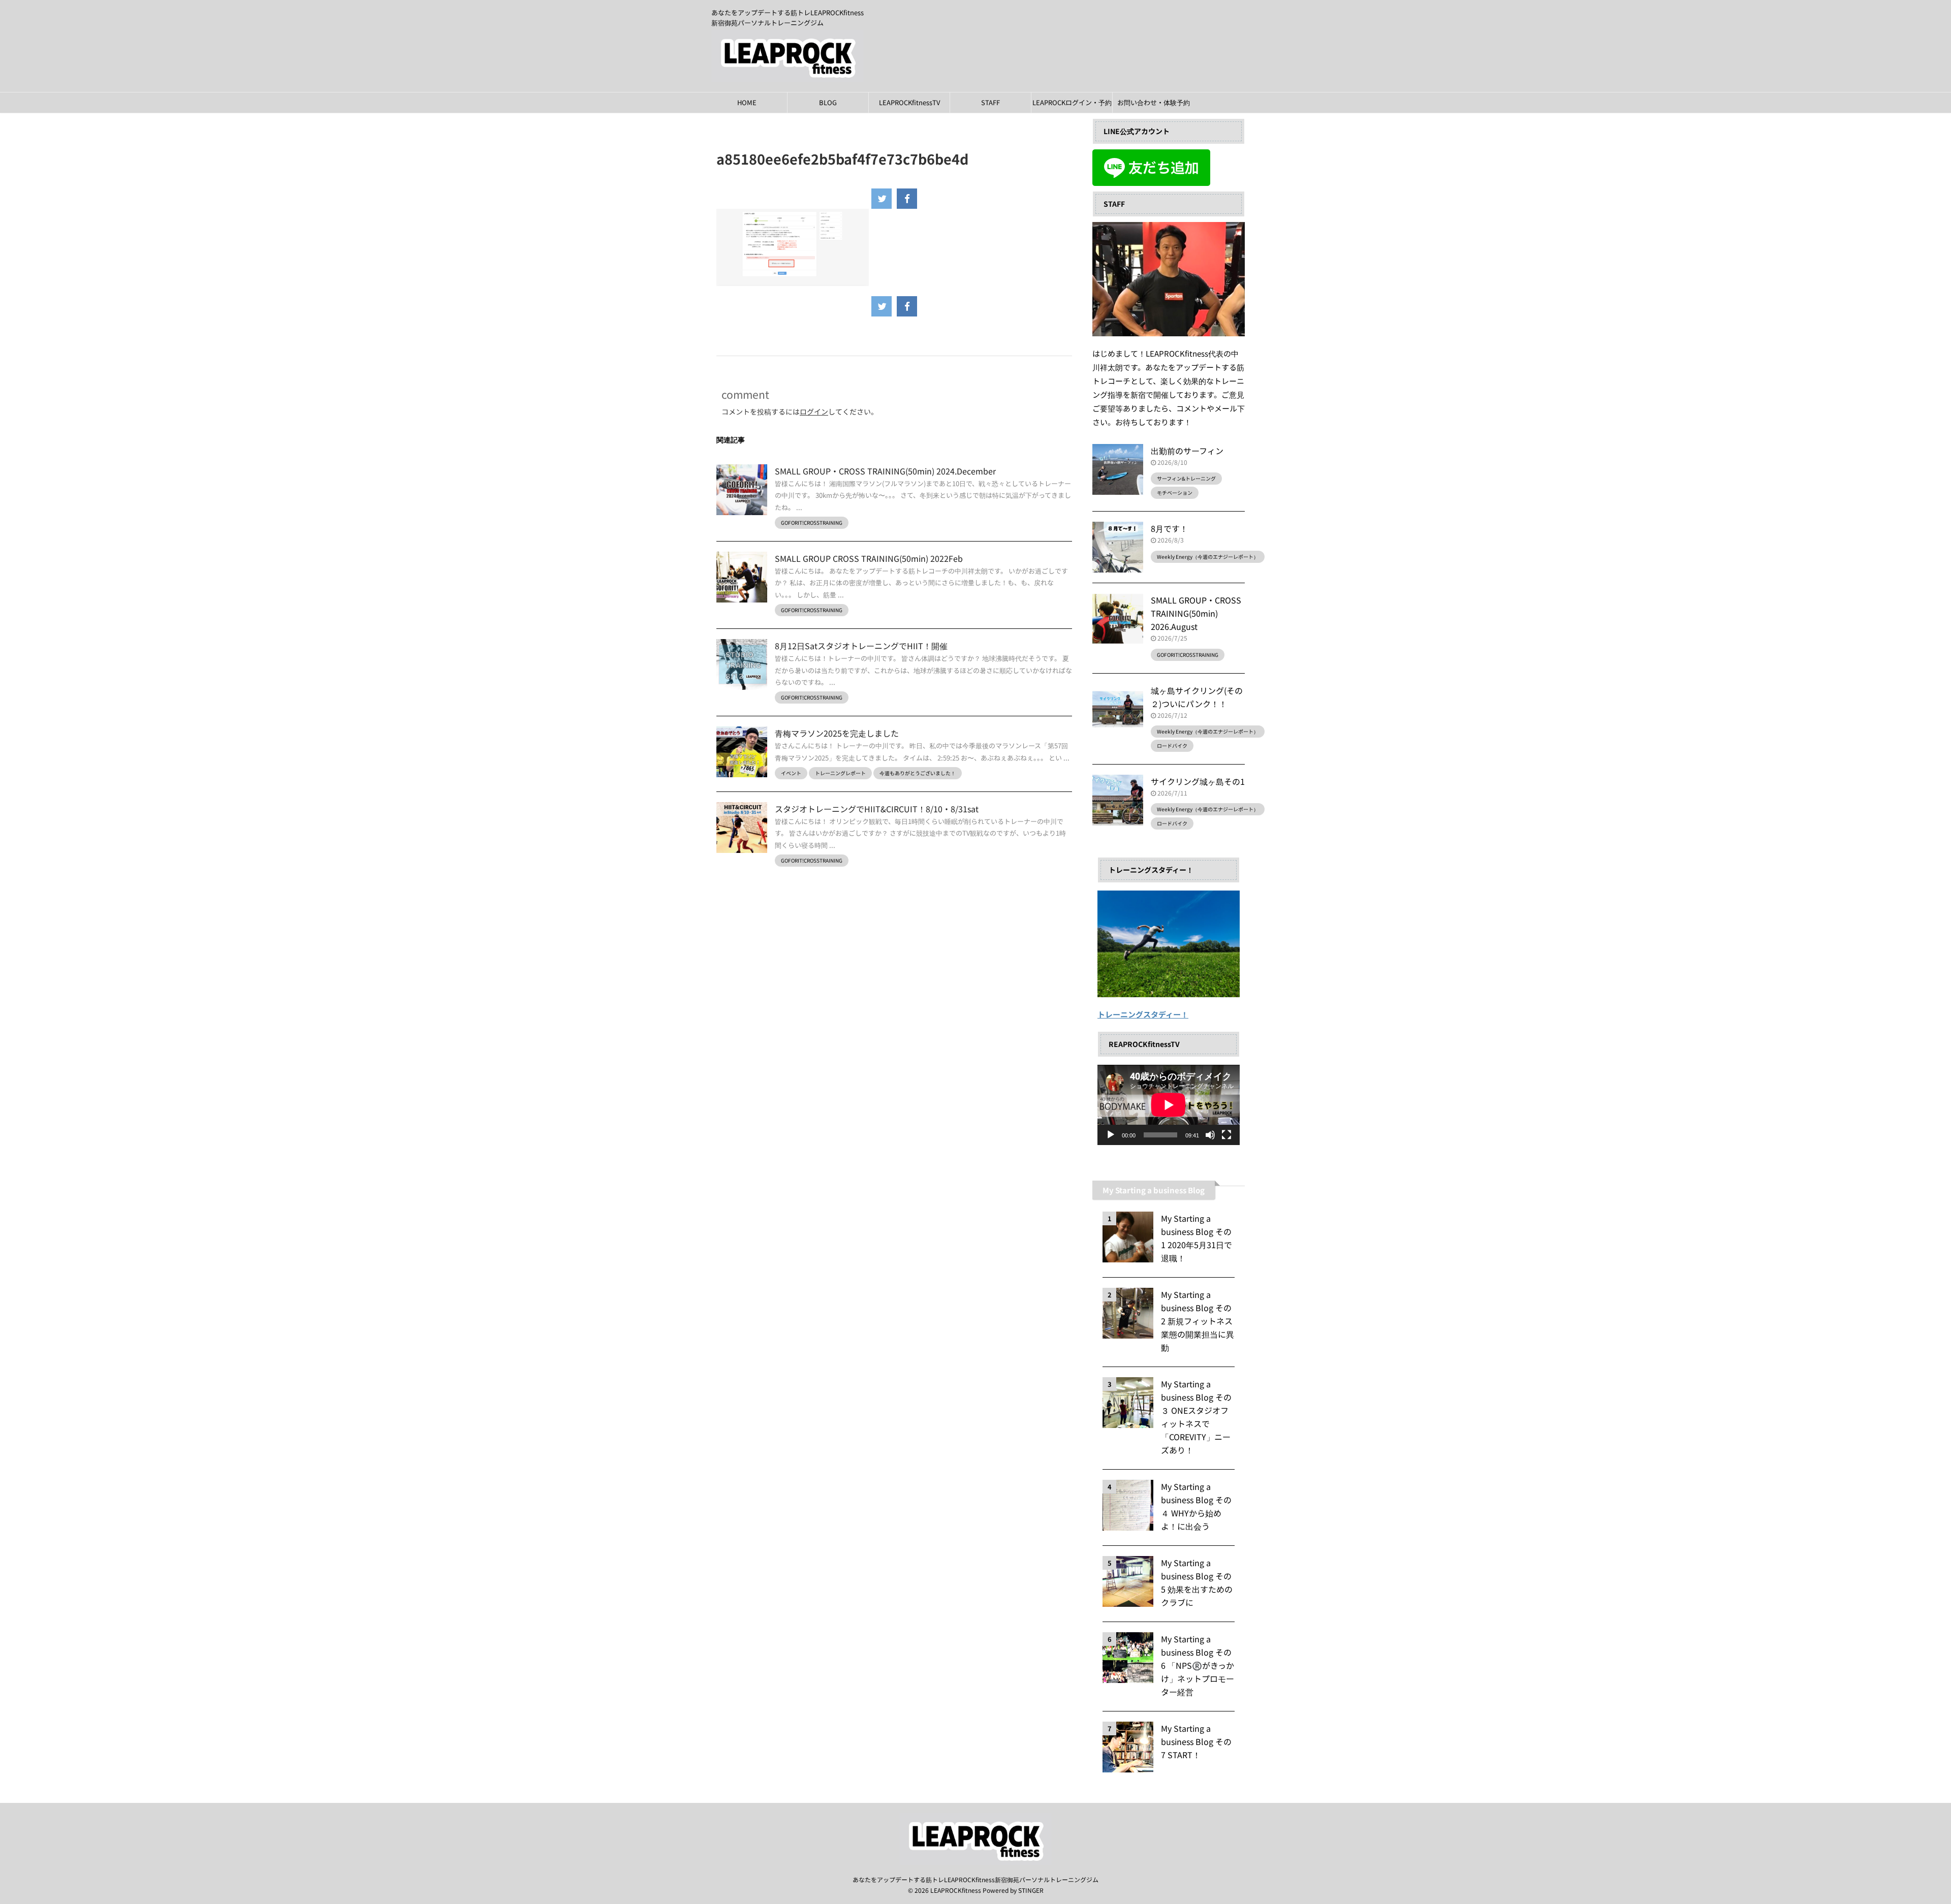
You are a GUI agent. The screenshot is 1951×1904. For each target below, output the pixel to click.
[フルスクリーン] (1226, 1135)
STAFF (990, 102)
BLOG (828, 102)
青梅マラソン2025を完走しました (837, 733)
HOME (747, 102)
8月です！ (1169, 528)
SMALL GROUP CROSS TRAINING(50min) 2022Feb (869, 558)
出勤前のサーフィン (1187, 451)
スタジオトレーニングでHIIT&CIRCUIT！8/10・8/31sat (877, 809)
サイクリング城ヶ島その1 (1198, 781)
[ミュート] (1210, 1135)
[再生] (1111, 1135)
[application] (1169, 1105)
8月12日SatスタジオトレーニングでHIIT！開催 (861, 646)
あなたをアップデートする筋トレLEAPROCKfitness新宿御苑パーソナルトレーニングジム (975, 1879)
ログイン (814, 411)
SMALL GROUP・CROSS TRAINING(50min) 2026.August (1196, 613)
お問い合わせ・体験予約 (1154, 102)
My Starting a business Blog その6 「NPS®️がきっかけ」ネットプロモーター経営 (1198, 1665)
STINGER (1031, 1890)
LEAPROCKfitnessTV (909, 102)
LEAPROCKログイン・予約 (1072, 102)
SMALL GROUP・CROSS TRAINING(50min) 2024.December (885, 471)
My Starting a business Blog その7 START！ (1196, 1741)
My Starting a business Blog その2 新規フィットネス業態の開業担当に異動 (1198, 1321)
